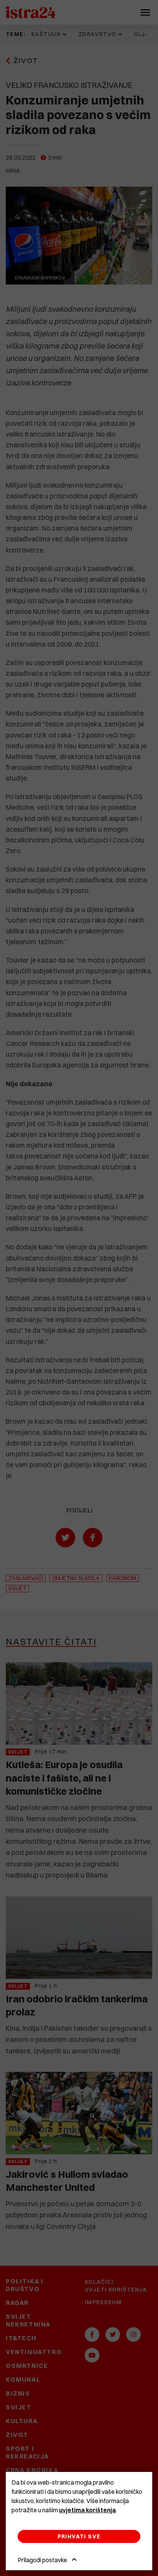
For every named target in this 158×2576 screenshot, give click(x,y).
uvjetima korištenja (87, 2510)
